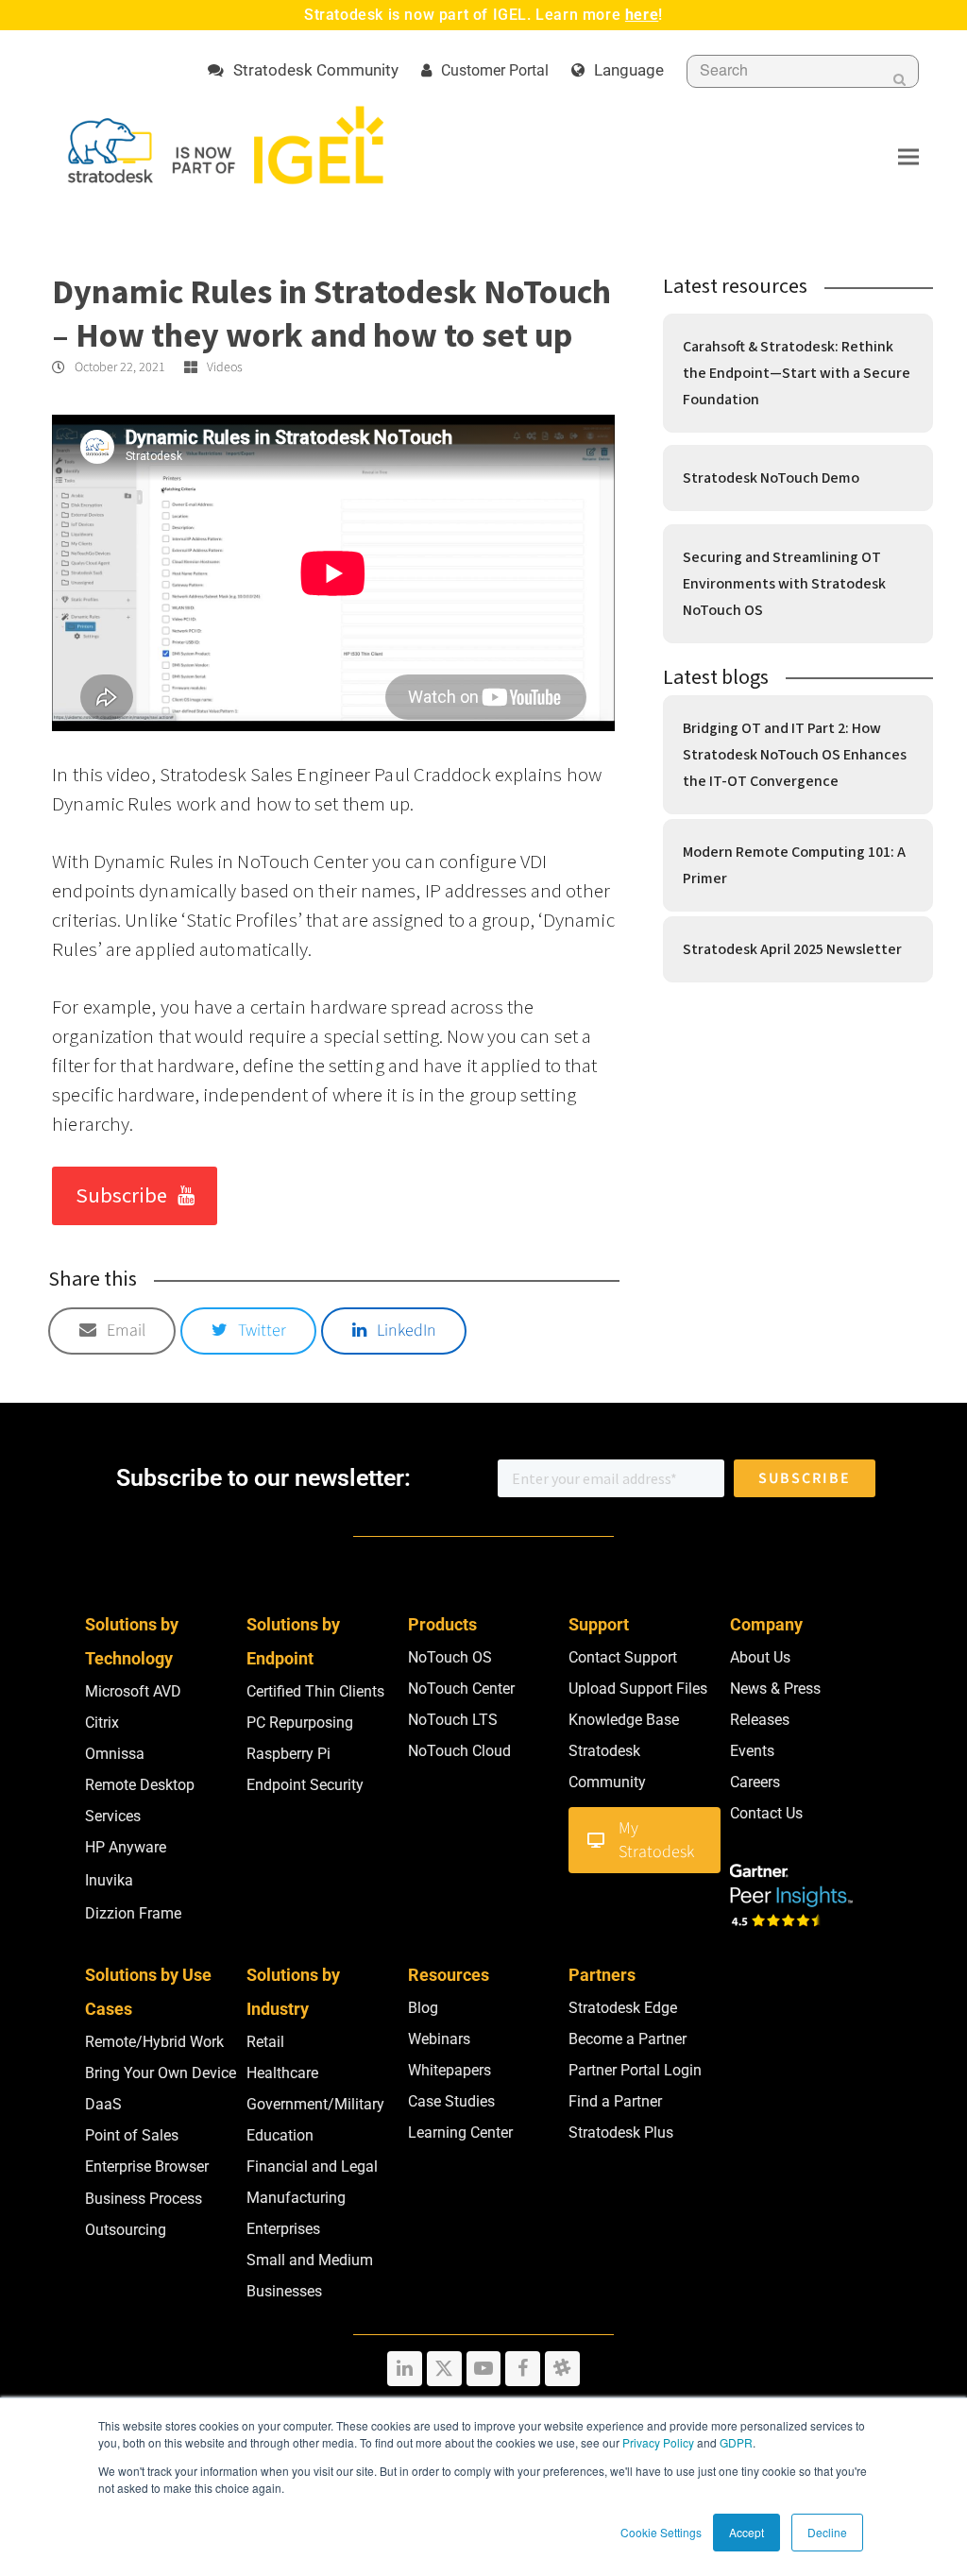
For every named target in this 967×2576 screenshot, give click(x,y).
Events (752, 1751)
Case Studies (451, 2101)
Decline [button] (827, 2532)
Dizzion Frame (133, 1913)
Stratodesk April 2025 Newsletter (792, 949)
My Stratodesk (656, 1840)
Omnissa (115, 1754)
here (642, 15)
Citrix (102, 1723)
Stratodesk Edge (623, 2008)
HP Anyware (126, 1847)
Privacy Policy (658, 2442)
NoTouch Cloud (459, 1751)
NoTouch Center (461, 1689)
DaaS (103, 2104)
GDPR (736, 2442)
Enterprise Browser (147, 2167)
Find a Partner (615, 2101)
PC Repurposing (300, 1723)
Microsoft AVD (133, 1691)
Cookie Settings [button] (661, 2532)
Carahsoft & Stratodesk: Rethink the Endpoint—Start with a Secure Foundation (797, 373)
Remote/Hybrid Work (154, 2042)
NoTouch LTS (453, 1720)
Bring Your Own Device (161, 2073)
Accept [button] (746, 2532)
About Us (760, 1657)
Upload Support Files (638, 1689)
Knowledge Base (624, 1720)
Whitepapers (450, 2070)
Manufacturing (296, 2198)
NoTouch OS (450, 1657)
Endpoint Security (305, 1785)
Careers (755, 1782)
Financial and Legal (312, 2167)
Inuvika (109, 1880)
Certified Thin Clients (315, 1691)
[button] (908, 156)
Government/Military (315, 2104)
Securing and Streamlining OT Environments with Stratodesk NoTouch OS (784, 584)
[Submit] (899, 79)
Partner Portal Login (635, 2070)
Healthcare (282, 2073)
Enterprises (283, 2229)
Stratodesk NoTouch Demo (771, 478)
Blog (423, 2008)
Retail (265, 2042)
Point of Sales (132, 2135)
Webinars (439, 2039)
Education (280, 2135)
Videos (225, 367)
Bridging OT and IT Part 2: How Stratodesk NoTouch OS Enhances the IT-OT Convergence (795, 755)
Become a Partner (628, 2039)
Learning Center (460, 2132)
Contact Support (623, 1657)
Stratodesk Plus (621, 2132)
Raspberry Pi (288, 1754)
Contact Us (766, 1813)
